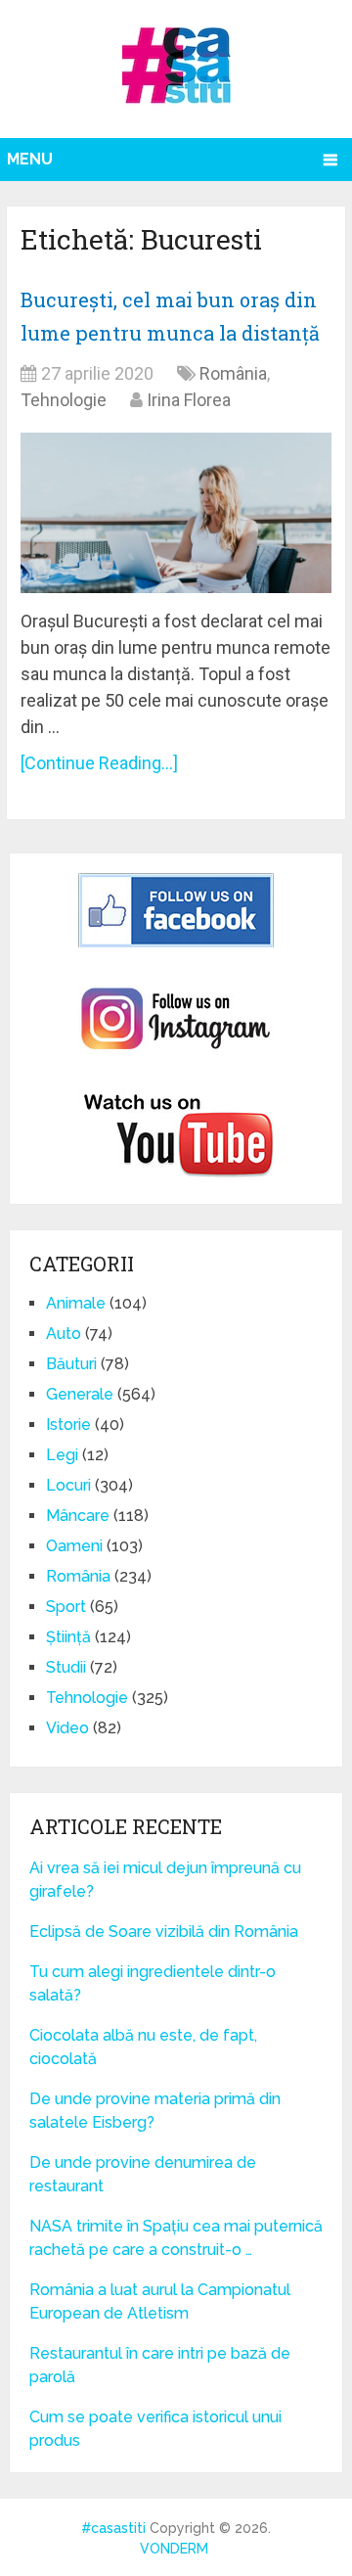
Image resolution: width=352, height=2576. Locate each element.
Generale (80, 1394)
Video (67, 1728)
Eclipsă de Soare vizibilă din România (164, 1932)
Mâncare (78, 1516)
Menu (30, 159)
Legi (62, 1455)
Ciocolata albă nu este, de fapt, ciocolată (143, 2047)
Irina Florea (189, 400)
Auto (64, 1334)
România (233, 373)
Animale (76, 1303)
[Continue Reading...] (99, 763)
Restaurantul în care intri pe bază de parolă (160, 2365)
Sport (66, 1607)
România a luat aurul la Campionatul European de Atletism (160, 2301)
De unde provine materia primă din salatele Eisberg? (155, 2111)
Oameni (74, 1546)
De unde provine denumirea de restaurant (143, 2174)
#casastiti (113, 2528)
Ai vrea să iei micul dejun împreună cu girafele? (165, 1880)
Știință (68, 1637)
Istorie (68, 1425)
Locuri (68, 1485)
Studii (66, 1667)
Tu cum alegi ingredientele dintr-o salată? (153, 1983)
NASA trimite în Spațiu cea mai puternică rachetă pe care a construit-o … (176, 2238)
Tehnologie (64, 400)
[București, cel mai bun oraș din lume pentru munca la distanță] (176, 513)
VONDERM (174, 2549)
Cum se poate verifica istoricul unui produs (155, 2429)
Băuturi (71, 1364)
